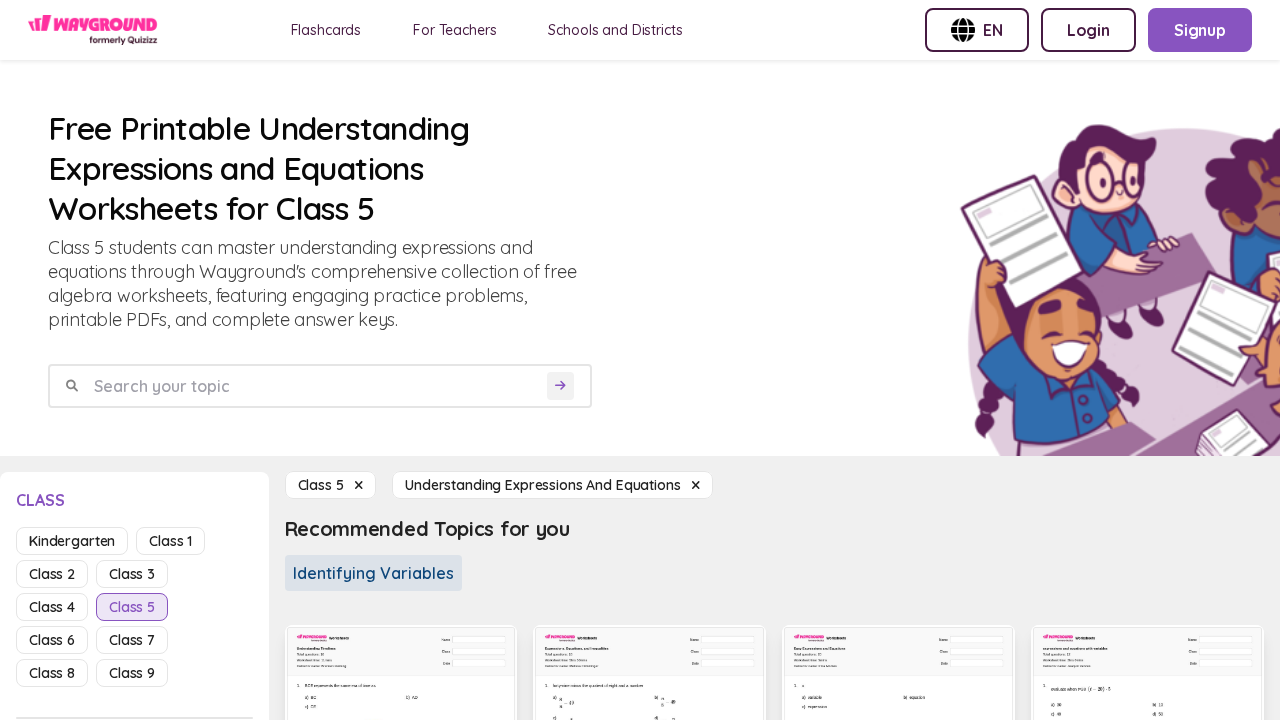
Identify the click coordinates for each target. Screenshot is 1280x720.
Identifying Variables (373, 573)
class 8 (52, 673)
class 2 (52, 574)
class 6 (52, 640)
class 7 (132, 640)
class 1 (170, 541)
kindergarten (72, 541)
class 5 (132, 607)
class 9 (132, 673)
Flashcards (326, 30)
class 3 (132, 574)
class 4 (52, 607)
